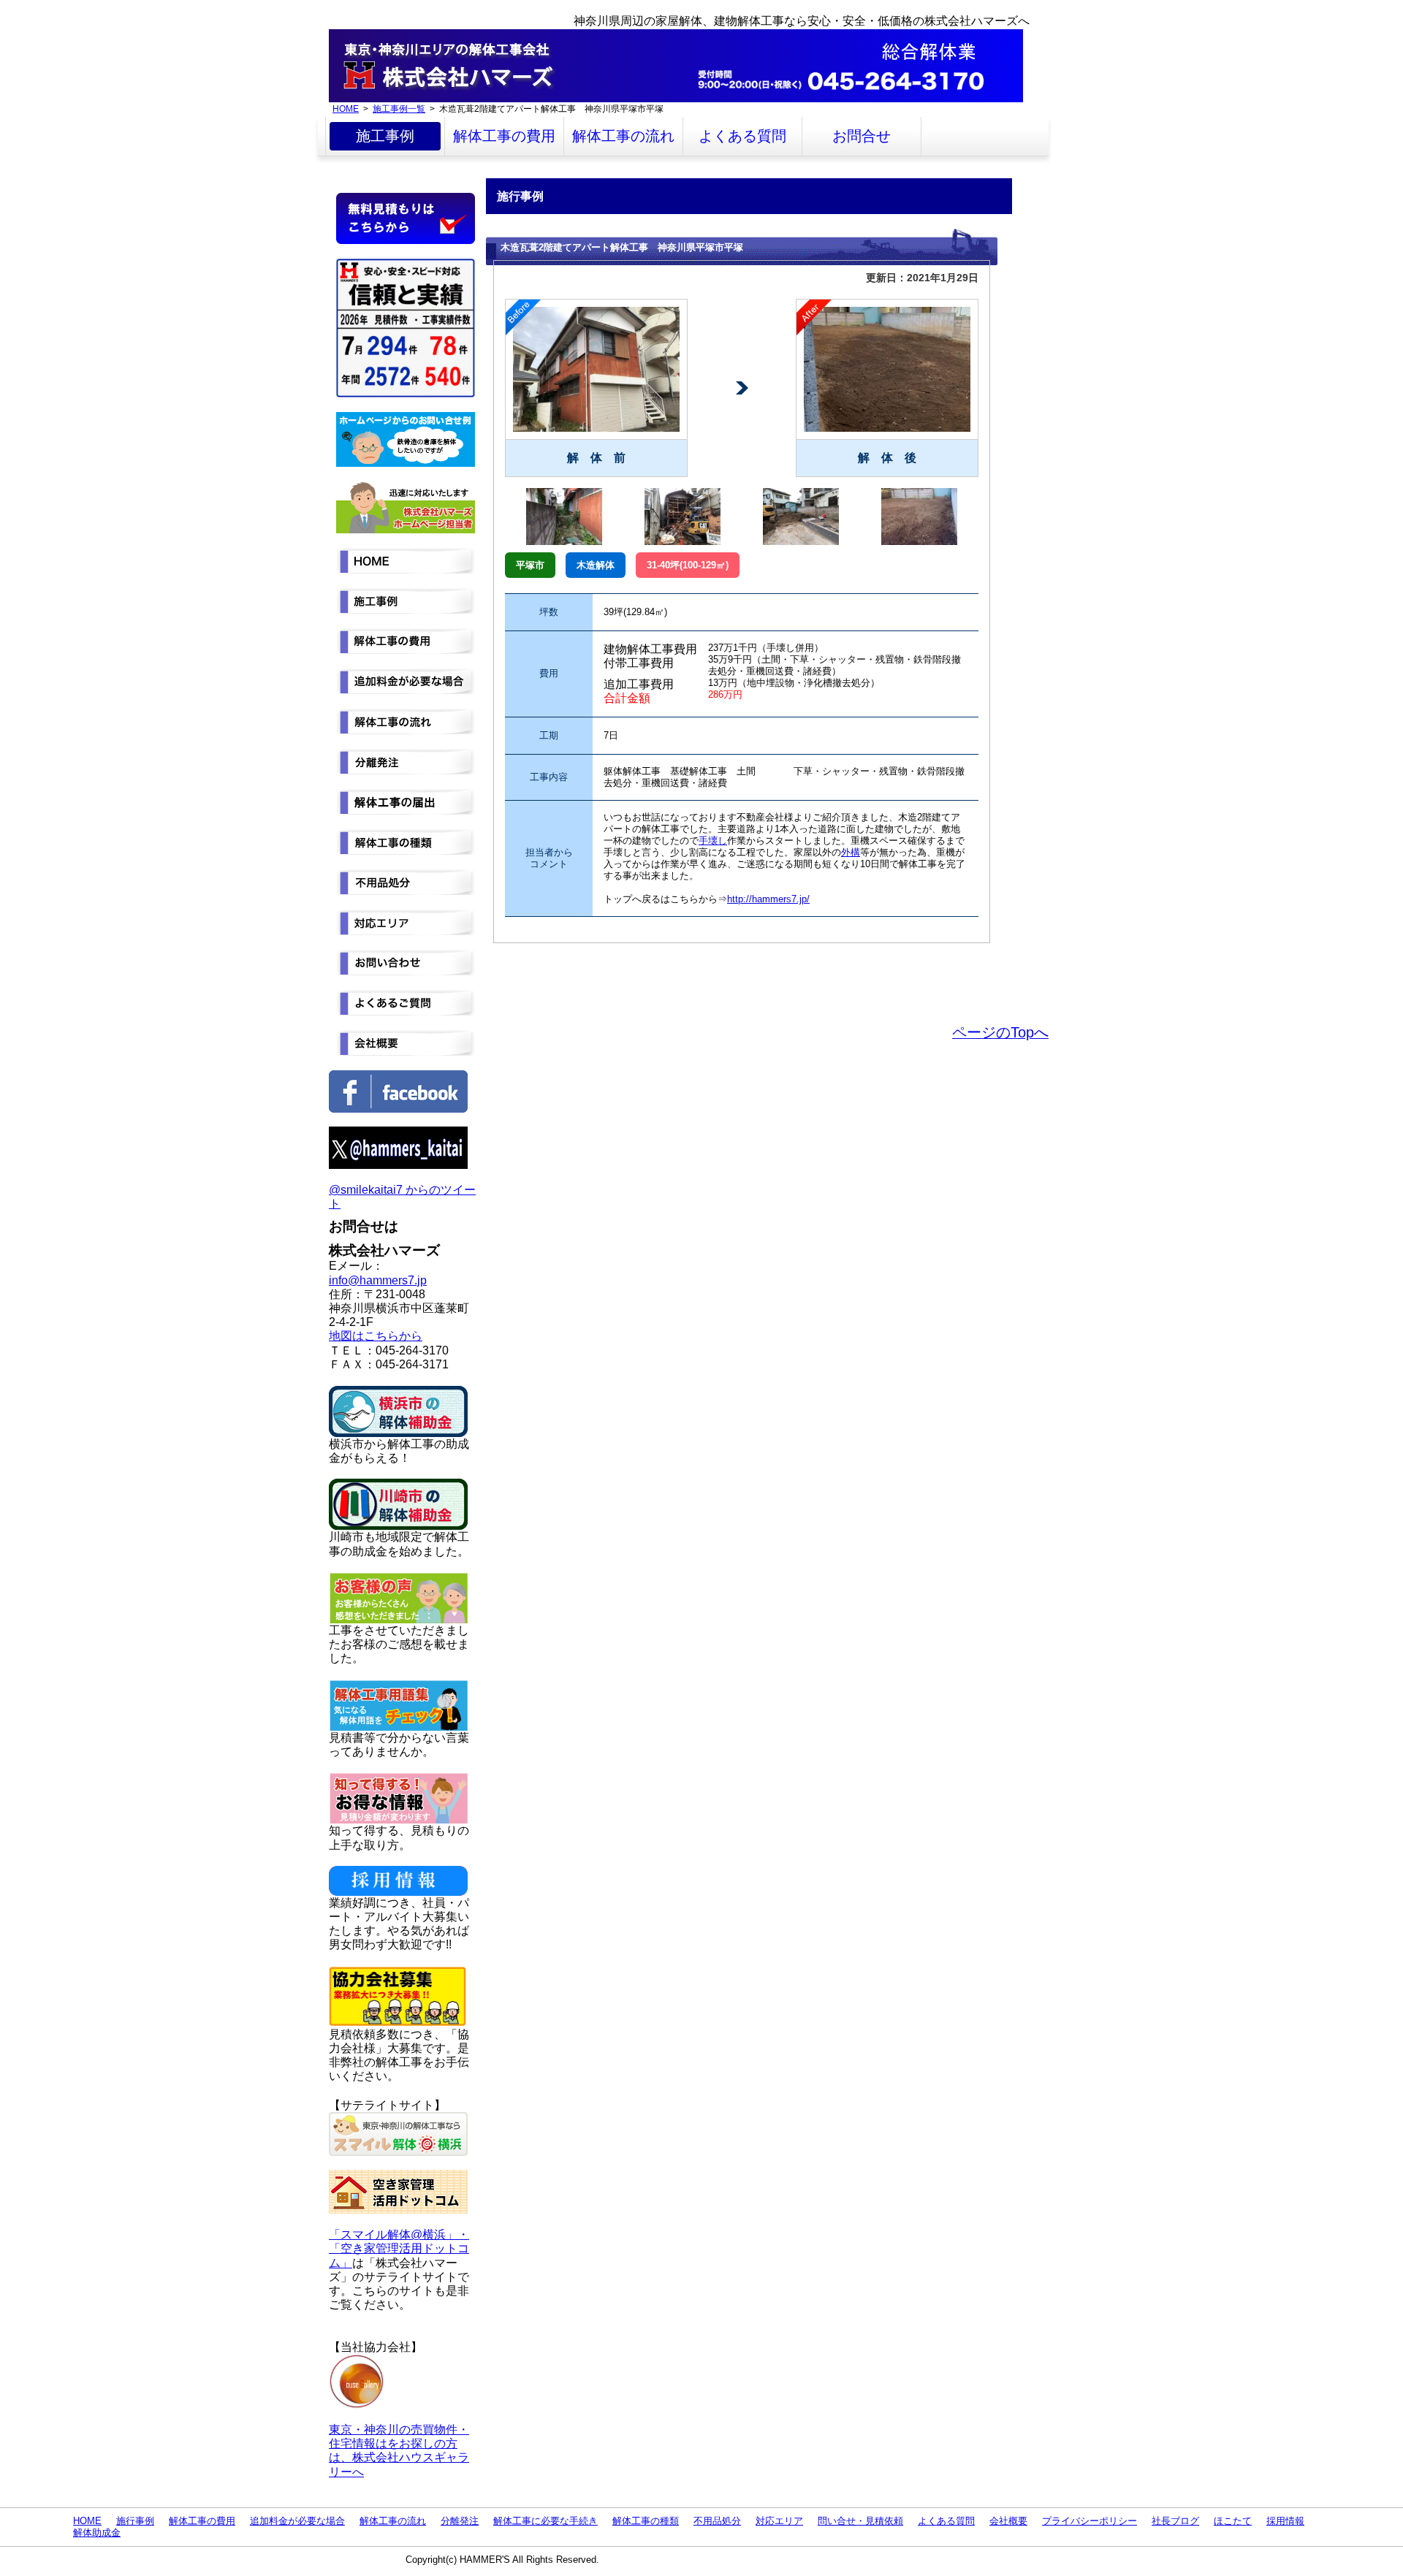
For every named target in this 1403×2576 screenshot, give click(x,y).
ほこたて (1233, 2521)
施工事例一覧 (399, 108)
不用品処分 (717, 2521)
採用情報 (1285, 2521)
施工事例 (385, 136)
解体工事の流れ (623, 136)
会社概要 (1008, 2521)
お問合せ (862, 136)
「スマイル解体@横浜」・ (399, 2234)
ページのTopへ (1000, 1032)
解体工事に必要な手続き (545, 2521)
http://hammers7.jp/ (768, 899)
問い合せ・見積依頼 (860, 2521)
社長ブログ (1175, 2521)
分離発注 (460, 2521)
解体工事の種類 (646, 2521)
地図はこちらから (376, 1336)
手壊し (713, 841)
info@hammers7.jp (378, 1280)
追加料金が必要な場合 (297, 2521)
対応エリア (779, 2521)
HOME (346, 108)
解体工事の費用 (504, 136)
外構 (851, 852)
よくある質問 (742, 136)
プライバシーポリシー (1090, 2521)
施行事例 (135, 2521)
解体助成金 (97, 2533)
